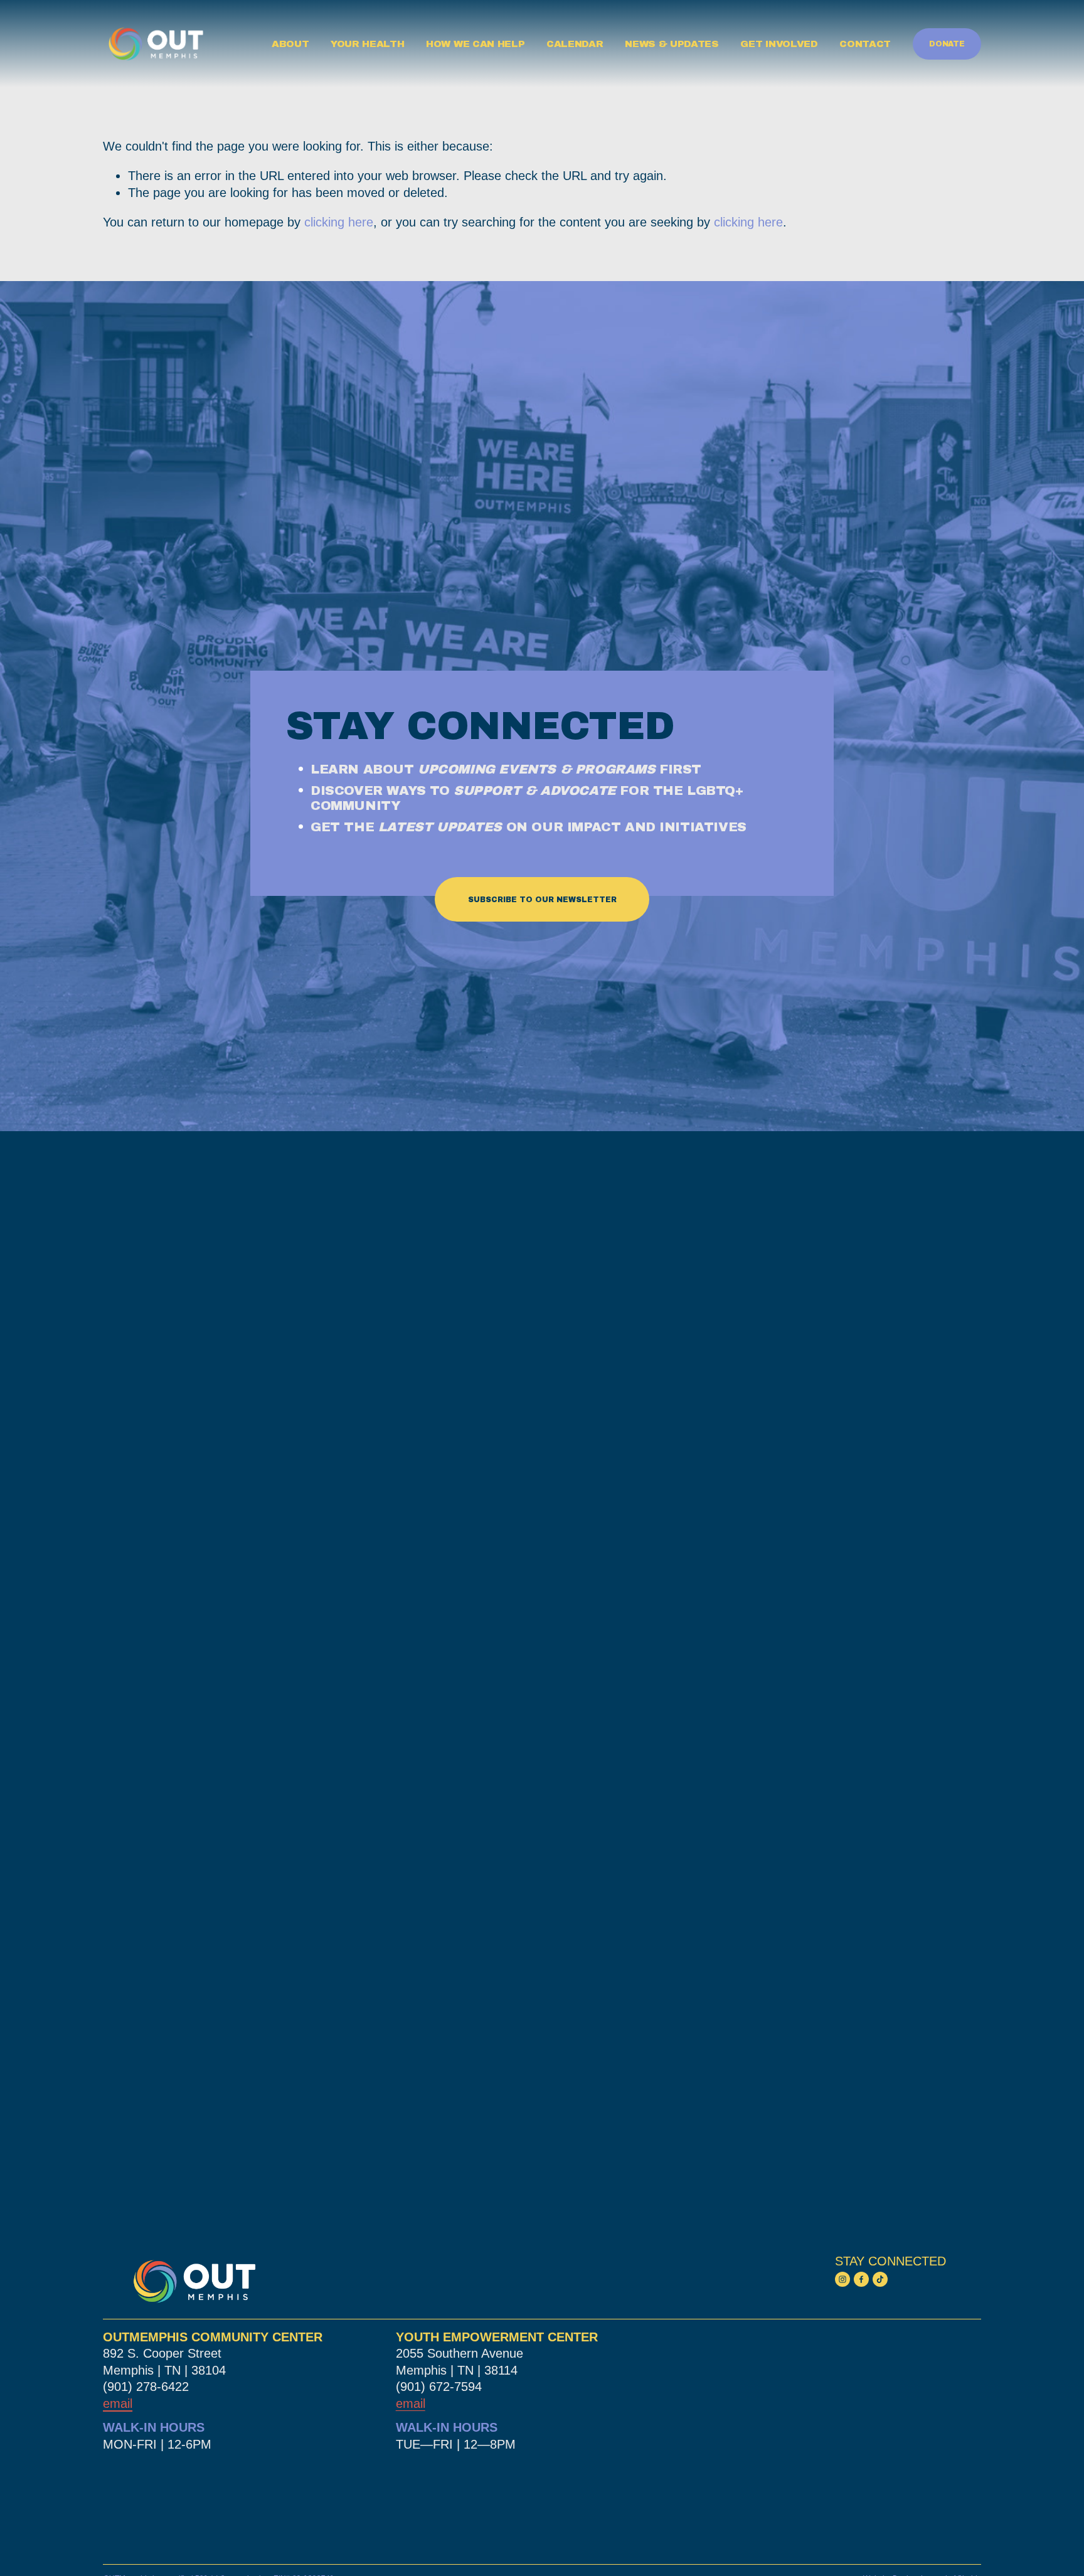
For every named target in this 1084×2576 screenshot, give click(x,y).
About (290, 44)
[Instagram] (842, 2279)
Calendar (575, 44)
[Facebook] (861, 2279)
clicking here (339, 222)
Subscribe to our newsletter (542, 900)
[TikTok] (880, 2279)
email (411, 2403)
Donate (947, 44)
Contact (865, 44)
